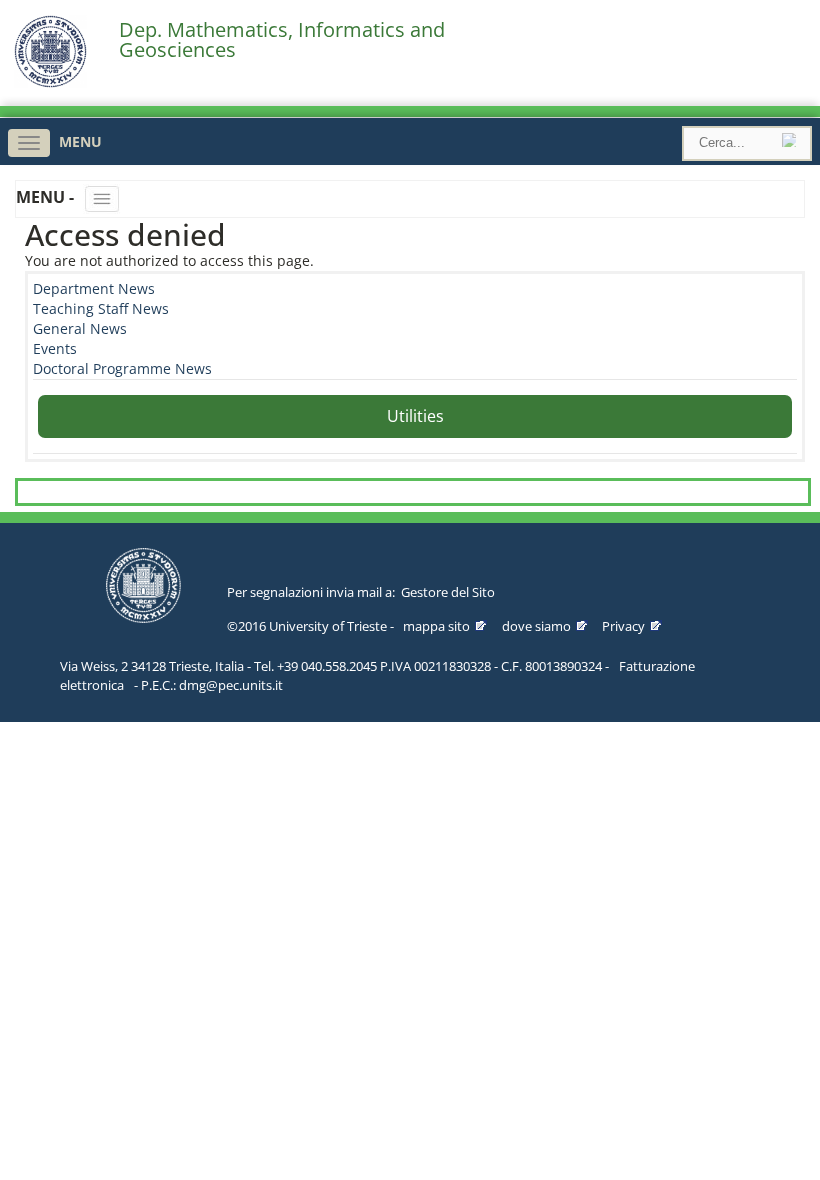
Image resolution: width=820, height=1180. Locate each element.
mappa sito (436, 626)
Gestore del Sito (448, 592)
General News (80, 328)
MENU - (47, 197)
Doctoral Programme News (122, 368)
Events (55, 348)
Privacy (623, 626)
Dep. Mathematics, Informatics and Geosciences (282, 40)
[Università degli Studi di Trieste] (50, 82)
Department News (94, 288)
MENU (80, 141)
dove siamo (536, 626)
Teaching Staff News (101, 308)
